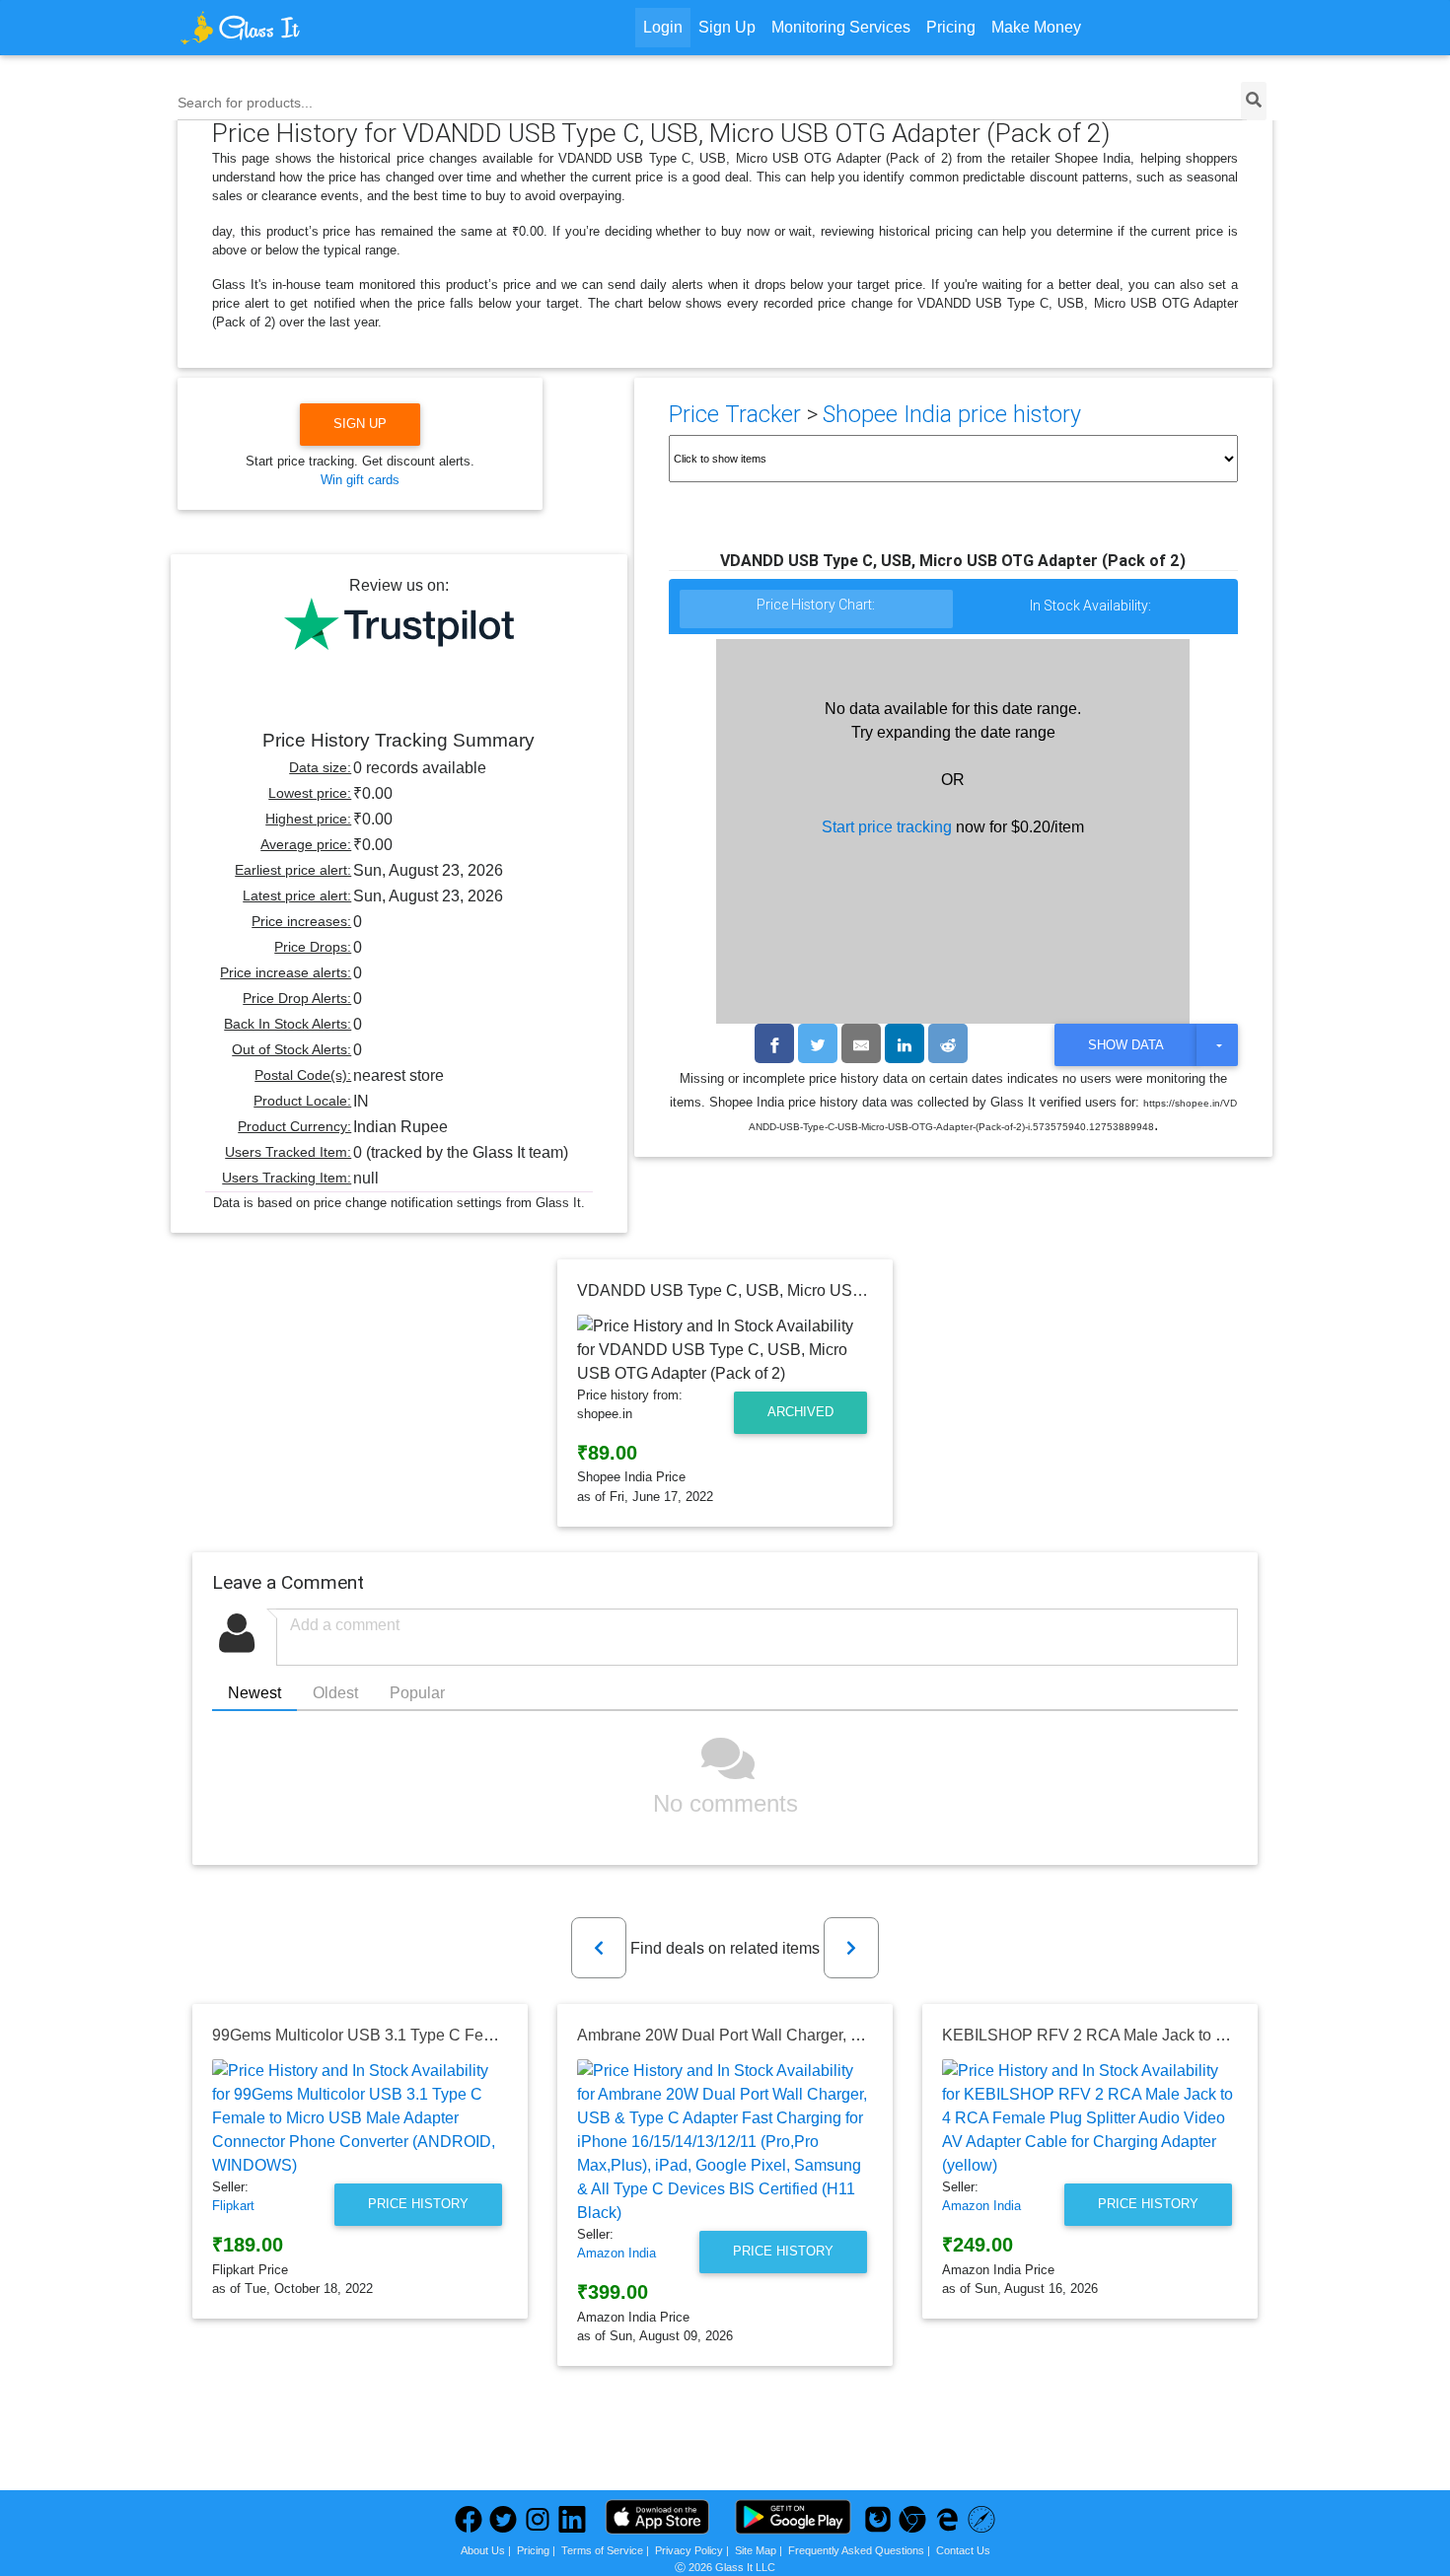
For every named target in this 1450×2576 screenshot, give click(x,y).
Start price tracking (887, 827)
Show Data (1126, 1045)
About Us (483, 2550)
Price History (418, 2204)
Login (663, 27)
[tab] (817, 610)
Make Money (1036, 27)
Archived (800, 1412)
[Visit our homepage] (315, 28)
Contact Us (963, 2550)
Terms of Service (602, 2550)
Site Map (756, 2550)
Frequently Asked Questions (856, 2550)
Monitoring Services (841, 27)
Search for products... (245, 103)
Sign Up (727, 27)
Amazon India (616, 2253)
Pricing (951, 27)
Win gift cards (360, 480)
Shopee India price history (952, 414)
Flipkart (233, 2206)
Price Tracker (735, 414)
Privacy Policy (689, 2550)
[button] (599, 1948)
